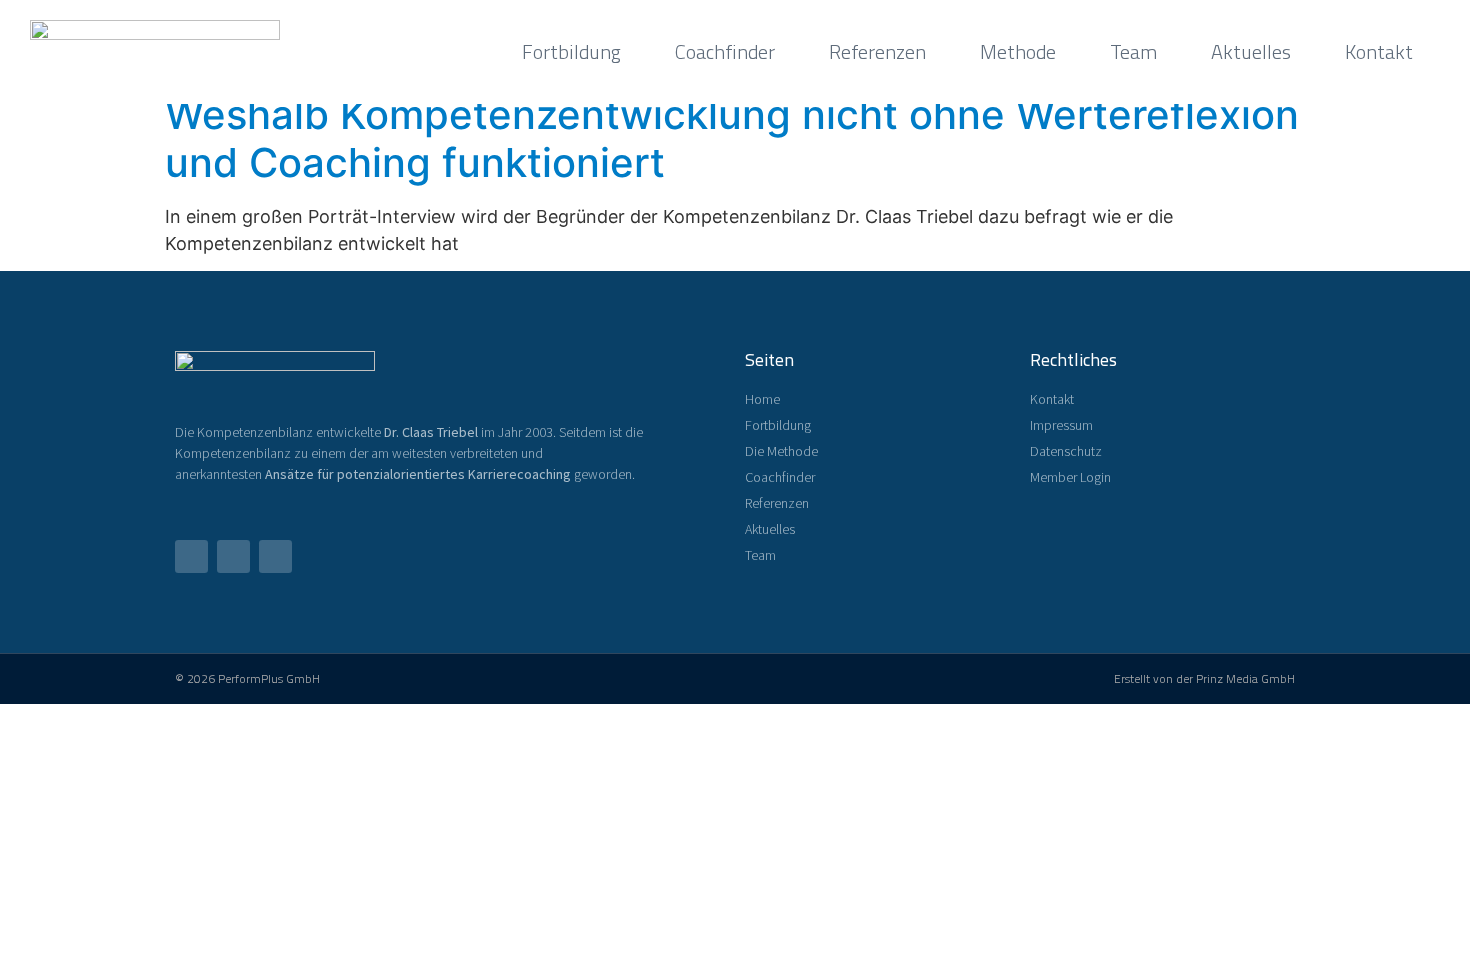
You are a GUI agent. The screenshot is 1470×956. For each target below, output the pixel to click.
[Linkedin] (275, 556)
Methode (1018, 51)
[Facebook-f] (191, 556)
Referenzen (877, 51)
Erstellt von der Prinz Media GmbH (1204, 678)
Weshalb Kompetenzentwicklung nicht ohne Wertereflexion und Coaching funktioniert (732, 138)
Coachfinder (725, 51)
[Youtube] (233, 556)
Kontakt (1379, 51)
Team (1133, 51)
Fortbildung (571, 51)
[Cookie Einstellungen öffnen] (44, 929)
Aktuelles (1251, 51)
